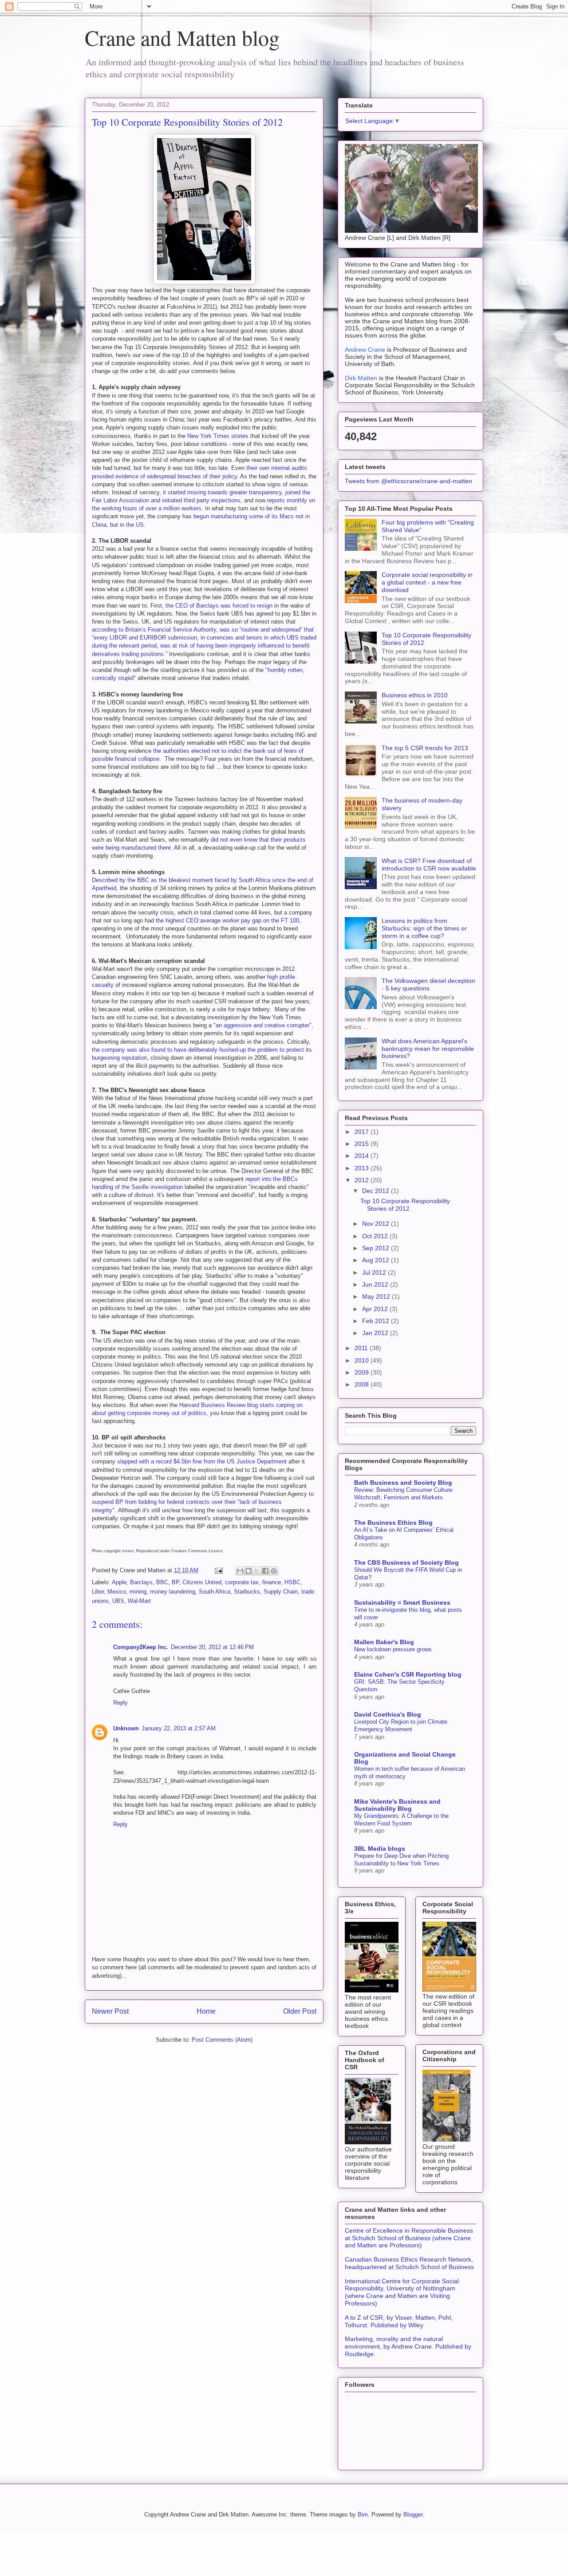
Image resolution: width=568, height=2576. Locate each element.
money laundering (173, 1592)
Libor (98, 1592)
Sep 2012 (377, 1248)
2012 (363, 1180)
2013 (363, 1168)
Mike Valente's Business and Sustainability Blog (397, 1805)
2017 (363, 1132)
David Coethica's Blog (388, 1714)
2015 (363, 1144)
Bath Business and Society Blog (403, 1483)
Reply (120, 1703)
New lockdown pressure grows (393, 1649)
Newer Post (110, 2011)
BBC (162, 1582)
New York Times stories (218, 436)
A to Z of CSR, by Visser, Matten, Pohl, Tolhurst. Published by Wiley (399, 2321)
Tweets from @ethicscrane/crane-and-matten (408, 481)
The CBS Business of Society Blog (406, 1562)
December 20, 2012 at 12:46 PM (212, 1647)
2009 (363, 1372)
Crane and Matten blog (182, 37)
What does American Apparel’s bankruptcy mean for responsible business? (428, 1049)
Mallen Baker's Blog (384, 1642)
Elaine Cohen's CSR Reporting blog (408, 1674)
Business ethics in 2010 (415, 695)
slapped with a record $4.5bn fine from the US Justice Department (201, 1461)
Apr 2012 (376, 1309)
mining (138, 1592)
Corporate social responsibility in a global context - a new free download (427, 582)
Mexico (117, 1592)
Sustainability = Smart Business (402, 1602)
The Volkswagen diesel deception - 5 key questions (428, 984)
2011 (362, 1348)
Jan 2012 (376, 1333)
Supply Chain (281, 1592)
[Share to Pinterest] (274, 1571)
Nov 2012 (377, 1224)
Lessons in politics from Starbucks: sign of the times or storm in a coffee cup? (424, 928)
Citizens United (202, 1582)
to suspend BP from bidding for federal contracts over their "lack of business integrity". (203, 1502)
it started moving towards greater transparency (221, 492)
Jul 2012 (375, 1272)
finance (272, 1582)
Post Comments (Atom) (222, 2040)
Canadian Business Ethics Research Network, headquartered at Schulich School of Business (409, 2263)
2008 (363, 1384)
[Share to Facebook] (265, 1571)
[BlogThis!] (248, 1571)
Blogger (413, 2514)
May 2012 (377, 1296)
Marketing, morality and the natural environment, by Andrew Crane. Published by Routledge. (408, 2346)
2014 (363, 1156)
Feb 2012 (377, 1321)
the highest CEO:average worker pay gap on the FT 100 (227, 920)
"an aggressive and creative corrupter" (262, 1025)
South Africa (215, 1592)
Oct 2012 (376, 1236)
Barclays (141, 1582)
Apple (119, 1582)
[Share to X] (257, 1571)
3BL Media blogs (380, 1849)
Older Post (300, 2011)
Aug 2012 (377, 1260)
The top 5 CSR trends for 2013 (425, 748)
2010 (363, 1360)
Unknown (126, 1728)
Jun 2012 (376, 1284)
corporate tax (242, 1582)
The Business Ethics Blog (393, 1523)
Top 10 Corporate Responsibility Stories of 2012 (405, 1205)
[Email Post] (218, 1570)
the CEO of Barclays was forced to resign (220, 606)
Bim (363, 2514)
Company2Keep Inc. (141, 1647)
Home (206, 2011)
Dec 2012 (377, 1191)
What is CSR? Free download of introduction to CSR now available (429, 865)
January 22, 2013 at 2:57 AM (179, 1728)
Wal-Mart (139, 1601)
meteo (128, 1551)
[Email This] (240, 1571)
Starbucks (247, 1592)
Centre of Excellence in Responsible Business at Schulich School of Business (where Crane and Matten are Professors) (409, 2238)
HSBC (292, 1582)
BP (175, 1582)
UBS (118, 1601)
